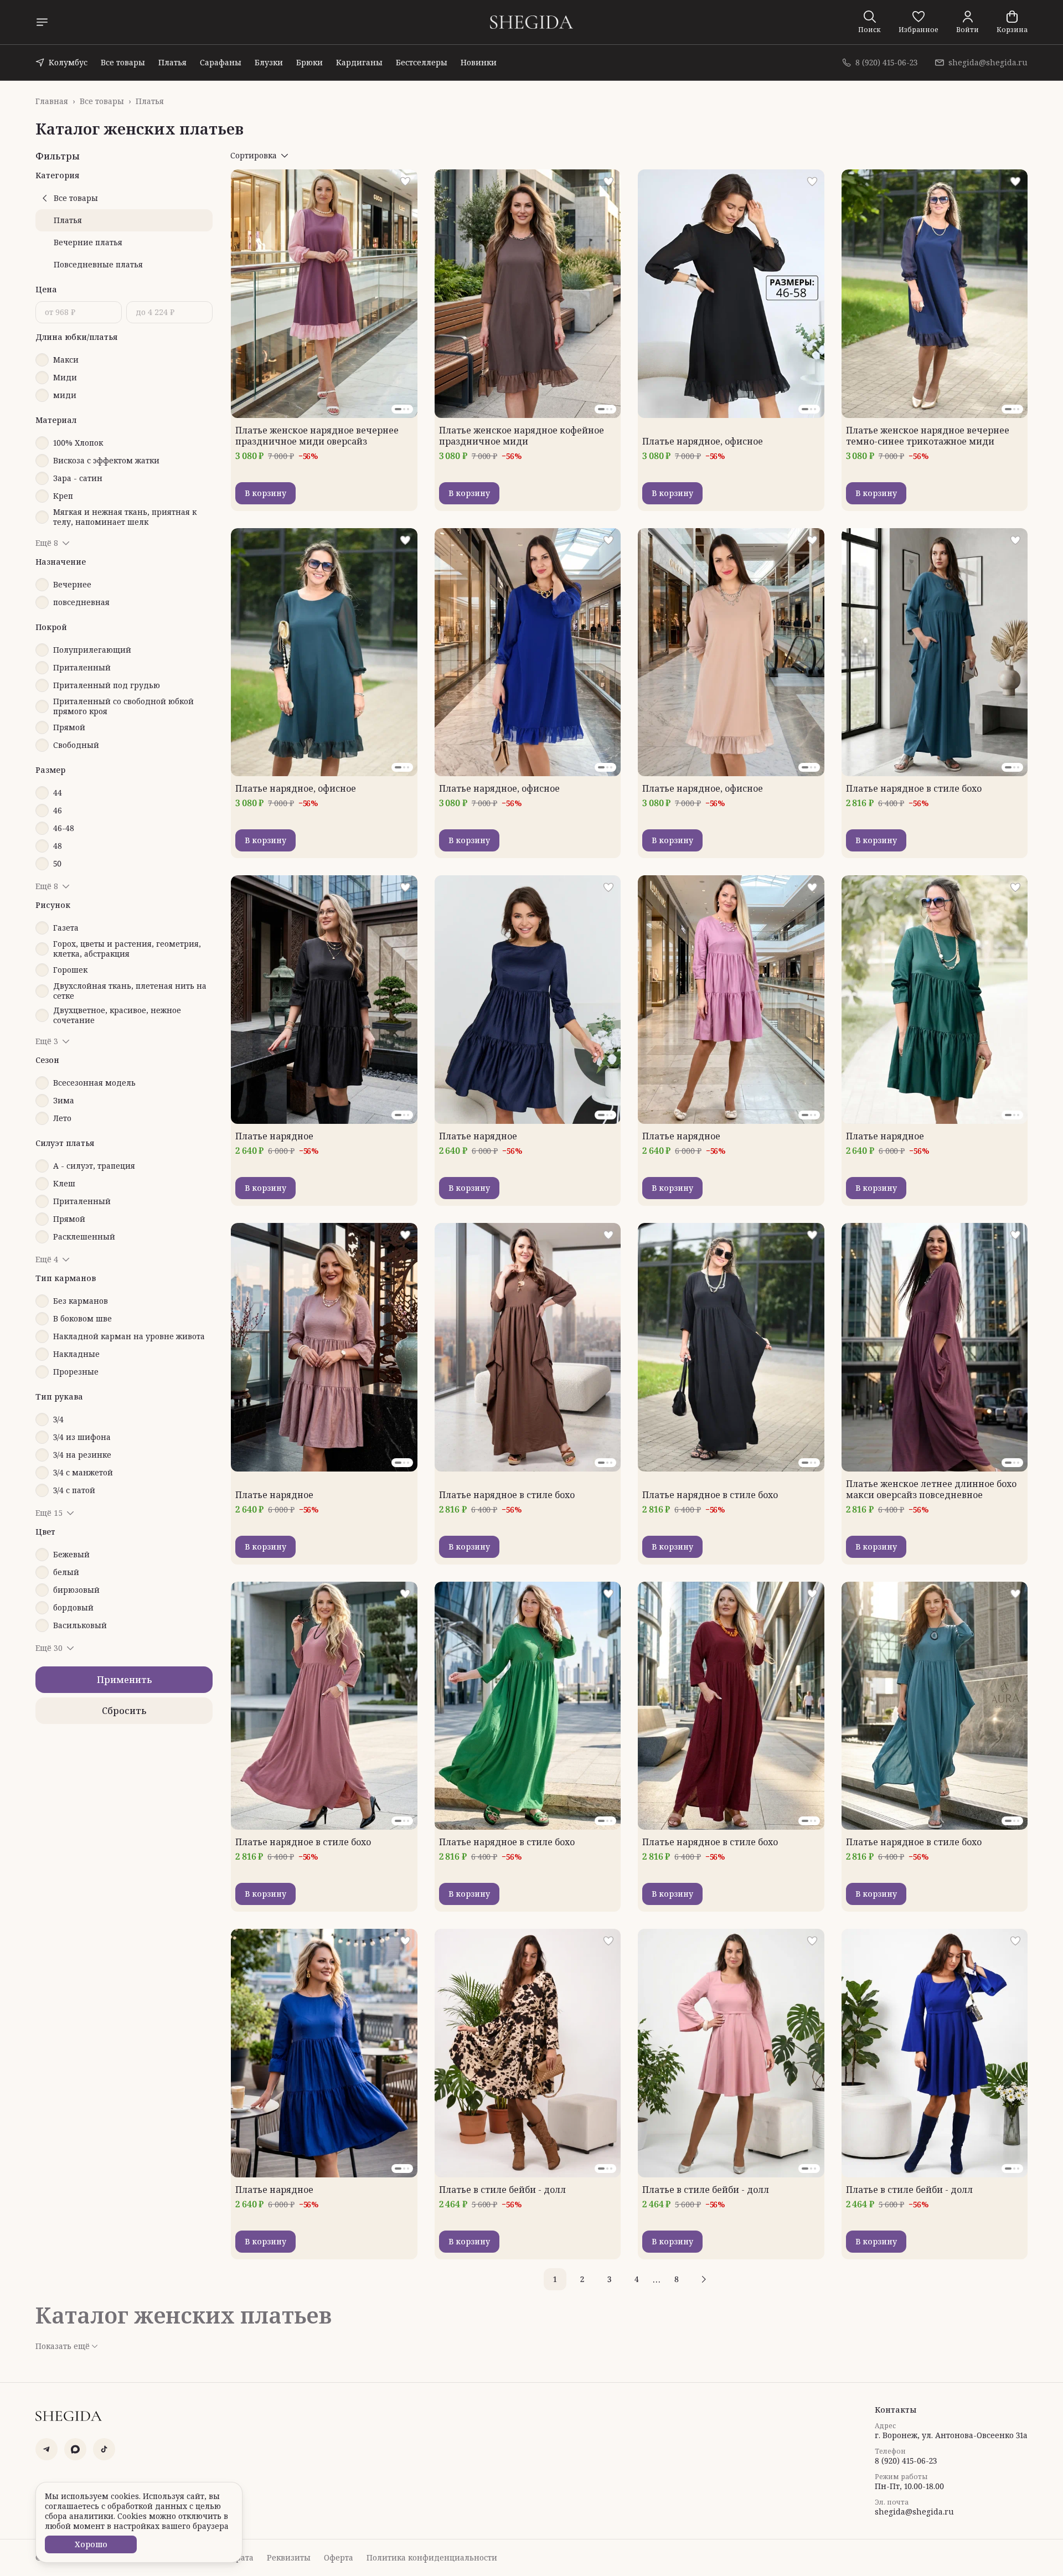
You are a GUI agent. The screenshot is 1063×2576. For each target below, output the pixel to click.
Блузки (269, 62)
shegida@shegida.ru (914, 2512)
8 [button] (677, 2279)
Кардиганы (359, 62)
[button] (918, 22)
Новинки (479, 62)
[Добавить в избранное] (405, 182)
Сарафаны (221, 62)
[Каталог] (42, 22)
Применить (124, 1680)
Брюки (309, 62)
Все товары (123, 62)
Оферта (339, 2558)
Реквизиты (289, 2558)
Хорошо (91, 2544)
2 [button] (582, 2279)
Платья (172, 62)
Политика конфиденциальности (432, 2558)
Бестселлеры (422, 62)
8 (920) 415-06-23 (906, 2461)
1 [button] (555, 2279)
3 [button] (609, 2279)
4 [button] (637, 2279)
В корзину (265, 493)
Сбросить (124, 1711)
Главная (52, 101)
